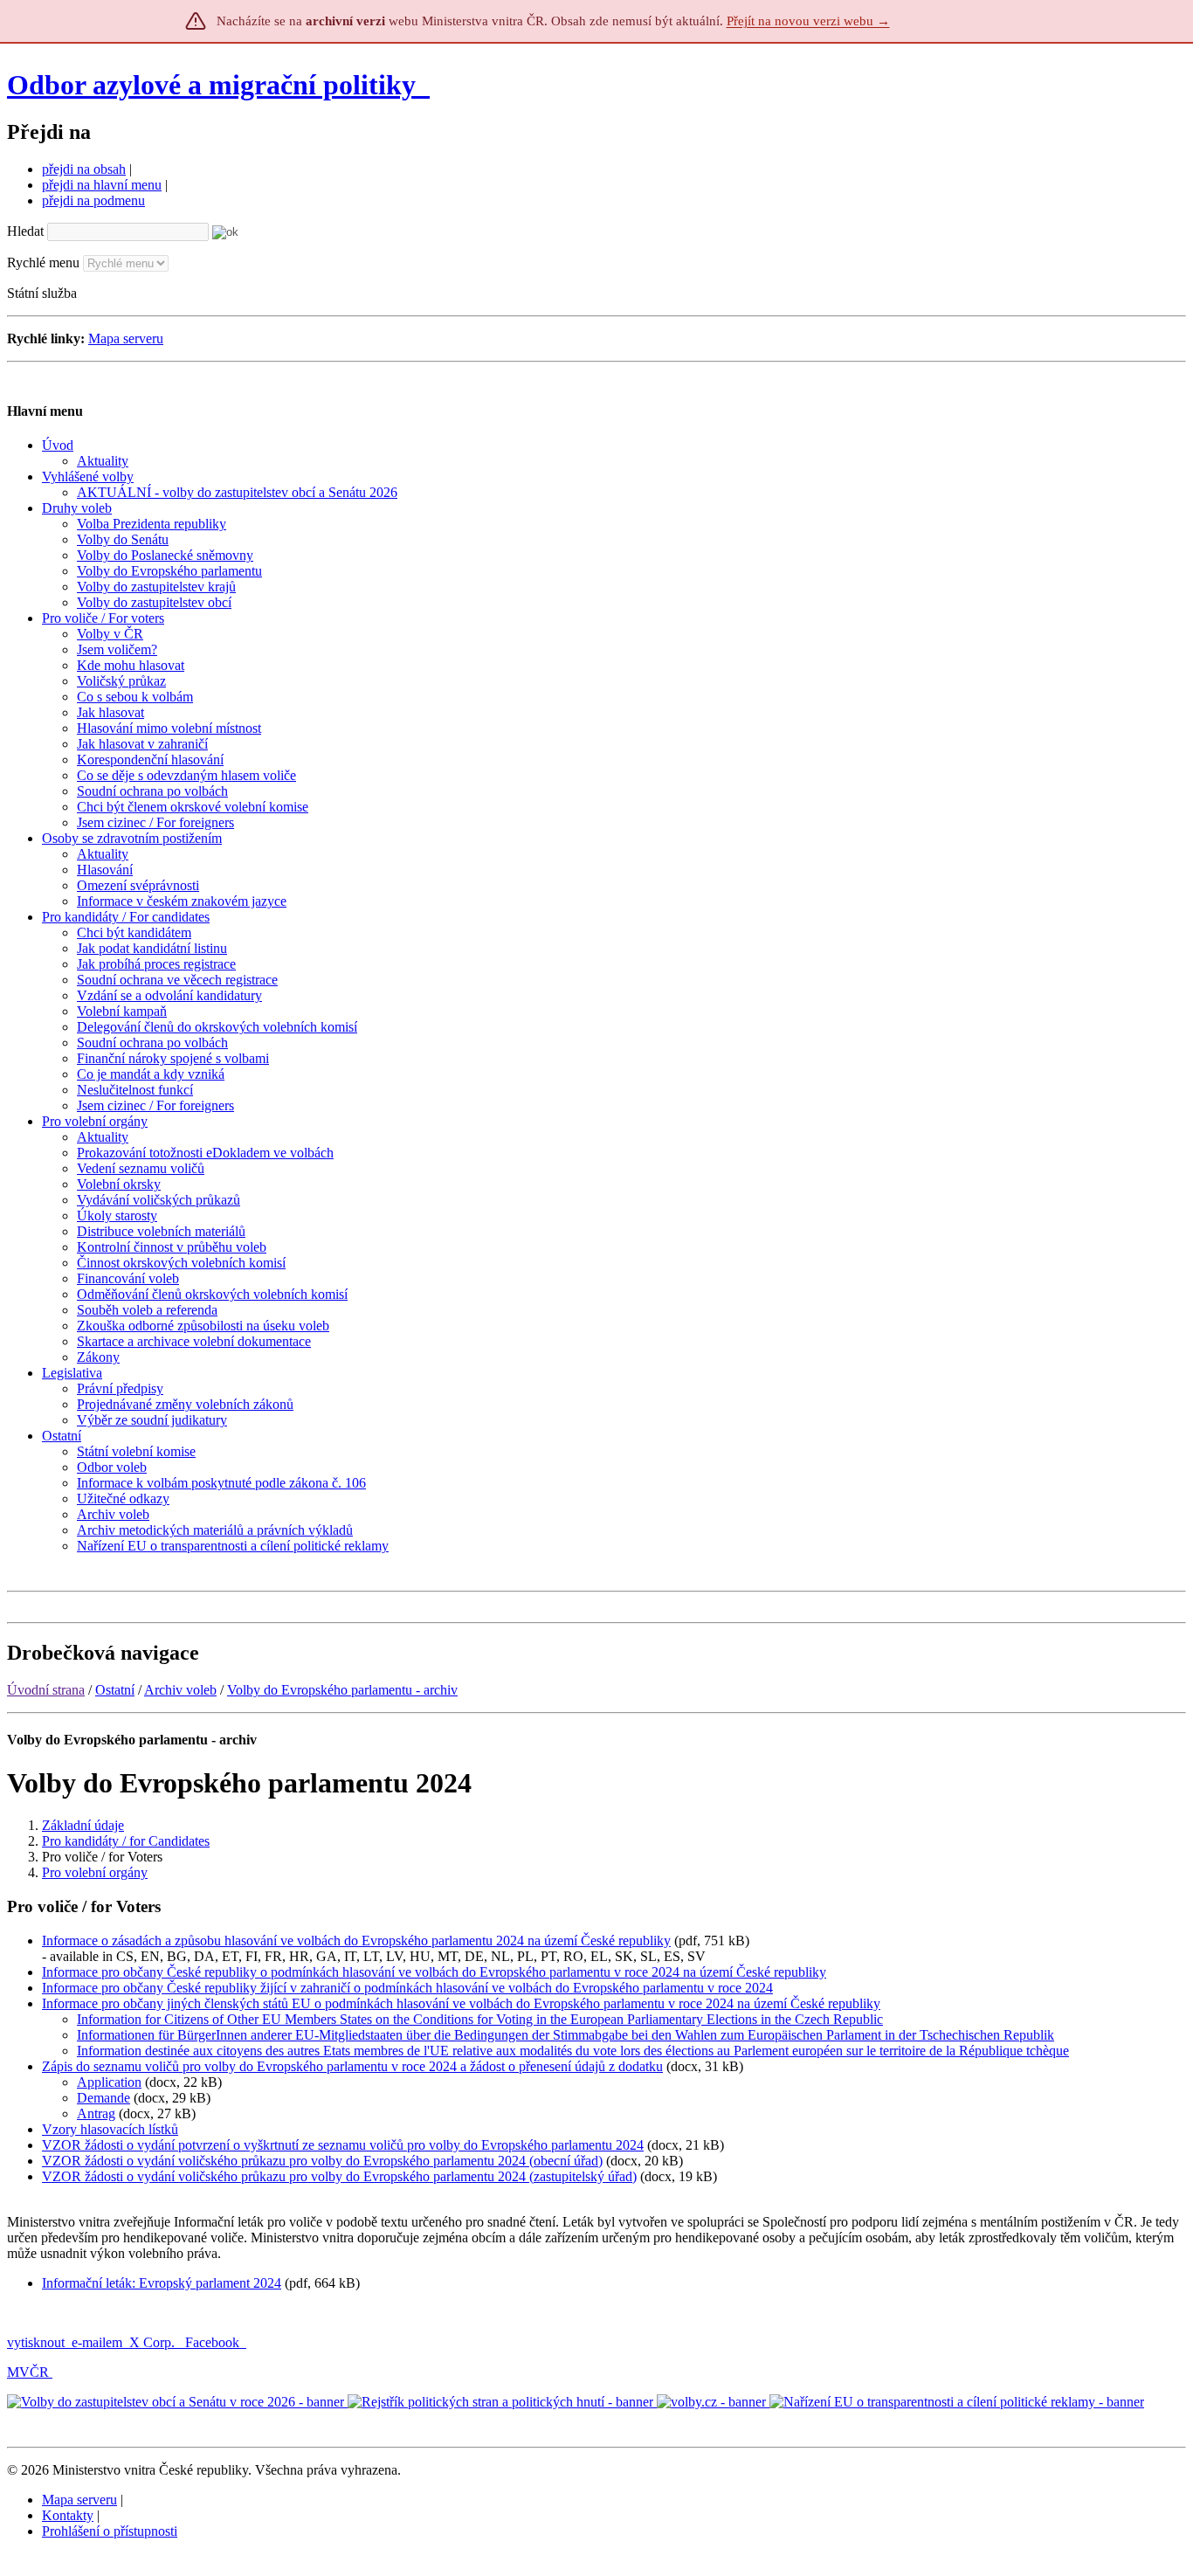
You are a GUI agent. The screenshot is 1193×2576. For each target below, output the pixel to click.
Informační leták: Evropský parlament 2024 (162, 2283)
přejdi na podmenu (93, 200)
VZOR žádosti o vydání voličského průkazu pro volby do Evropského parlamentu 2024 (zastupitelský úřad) (339, 2176)
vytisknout (36, 2342)
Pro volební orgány (95, 1872)
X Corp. (154, 2342)
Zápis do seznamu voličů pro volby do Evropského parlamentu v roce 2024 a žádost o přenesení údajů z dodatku (352, 2066)
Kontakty (68, 2515)
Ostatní (115, 1690)
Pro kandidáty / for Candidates (126, 1841)
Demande (103, 2098)
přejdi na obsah (84, 169)
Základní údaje (83, 1825)
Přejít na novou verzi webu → (808, 21)
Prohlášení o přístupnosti (110, 2531)
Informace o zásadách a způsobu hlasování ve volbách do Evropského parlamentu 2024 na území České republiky (356, 1941)
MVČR (28, 2372)
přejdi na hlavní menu (102, 185)
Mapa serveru (126, 338)
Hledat (25, 231)
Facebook (214, 2342)
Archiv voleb (180, 1690)
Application (109, 2082)
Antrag (96, 2113)
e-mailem (97, 2342)
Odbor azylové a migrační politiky (215, 85)
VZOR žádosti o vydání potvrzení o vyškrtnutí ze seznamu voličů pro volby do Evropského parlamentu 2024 (343, 2145)
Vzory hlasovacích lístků (110, 2129)
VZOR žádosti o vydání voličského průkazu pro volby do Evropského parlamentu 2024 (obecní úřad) (322, 2161)
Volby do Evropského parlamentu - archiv (342, 1690)
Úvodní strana (46, 1690)
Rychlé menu (43, 262)
